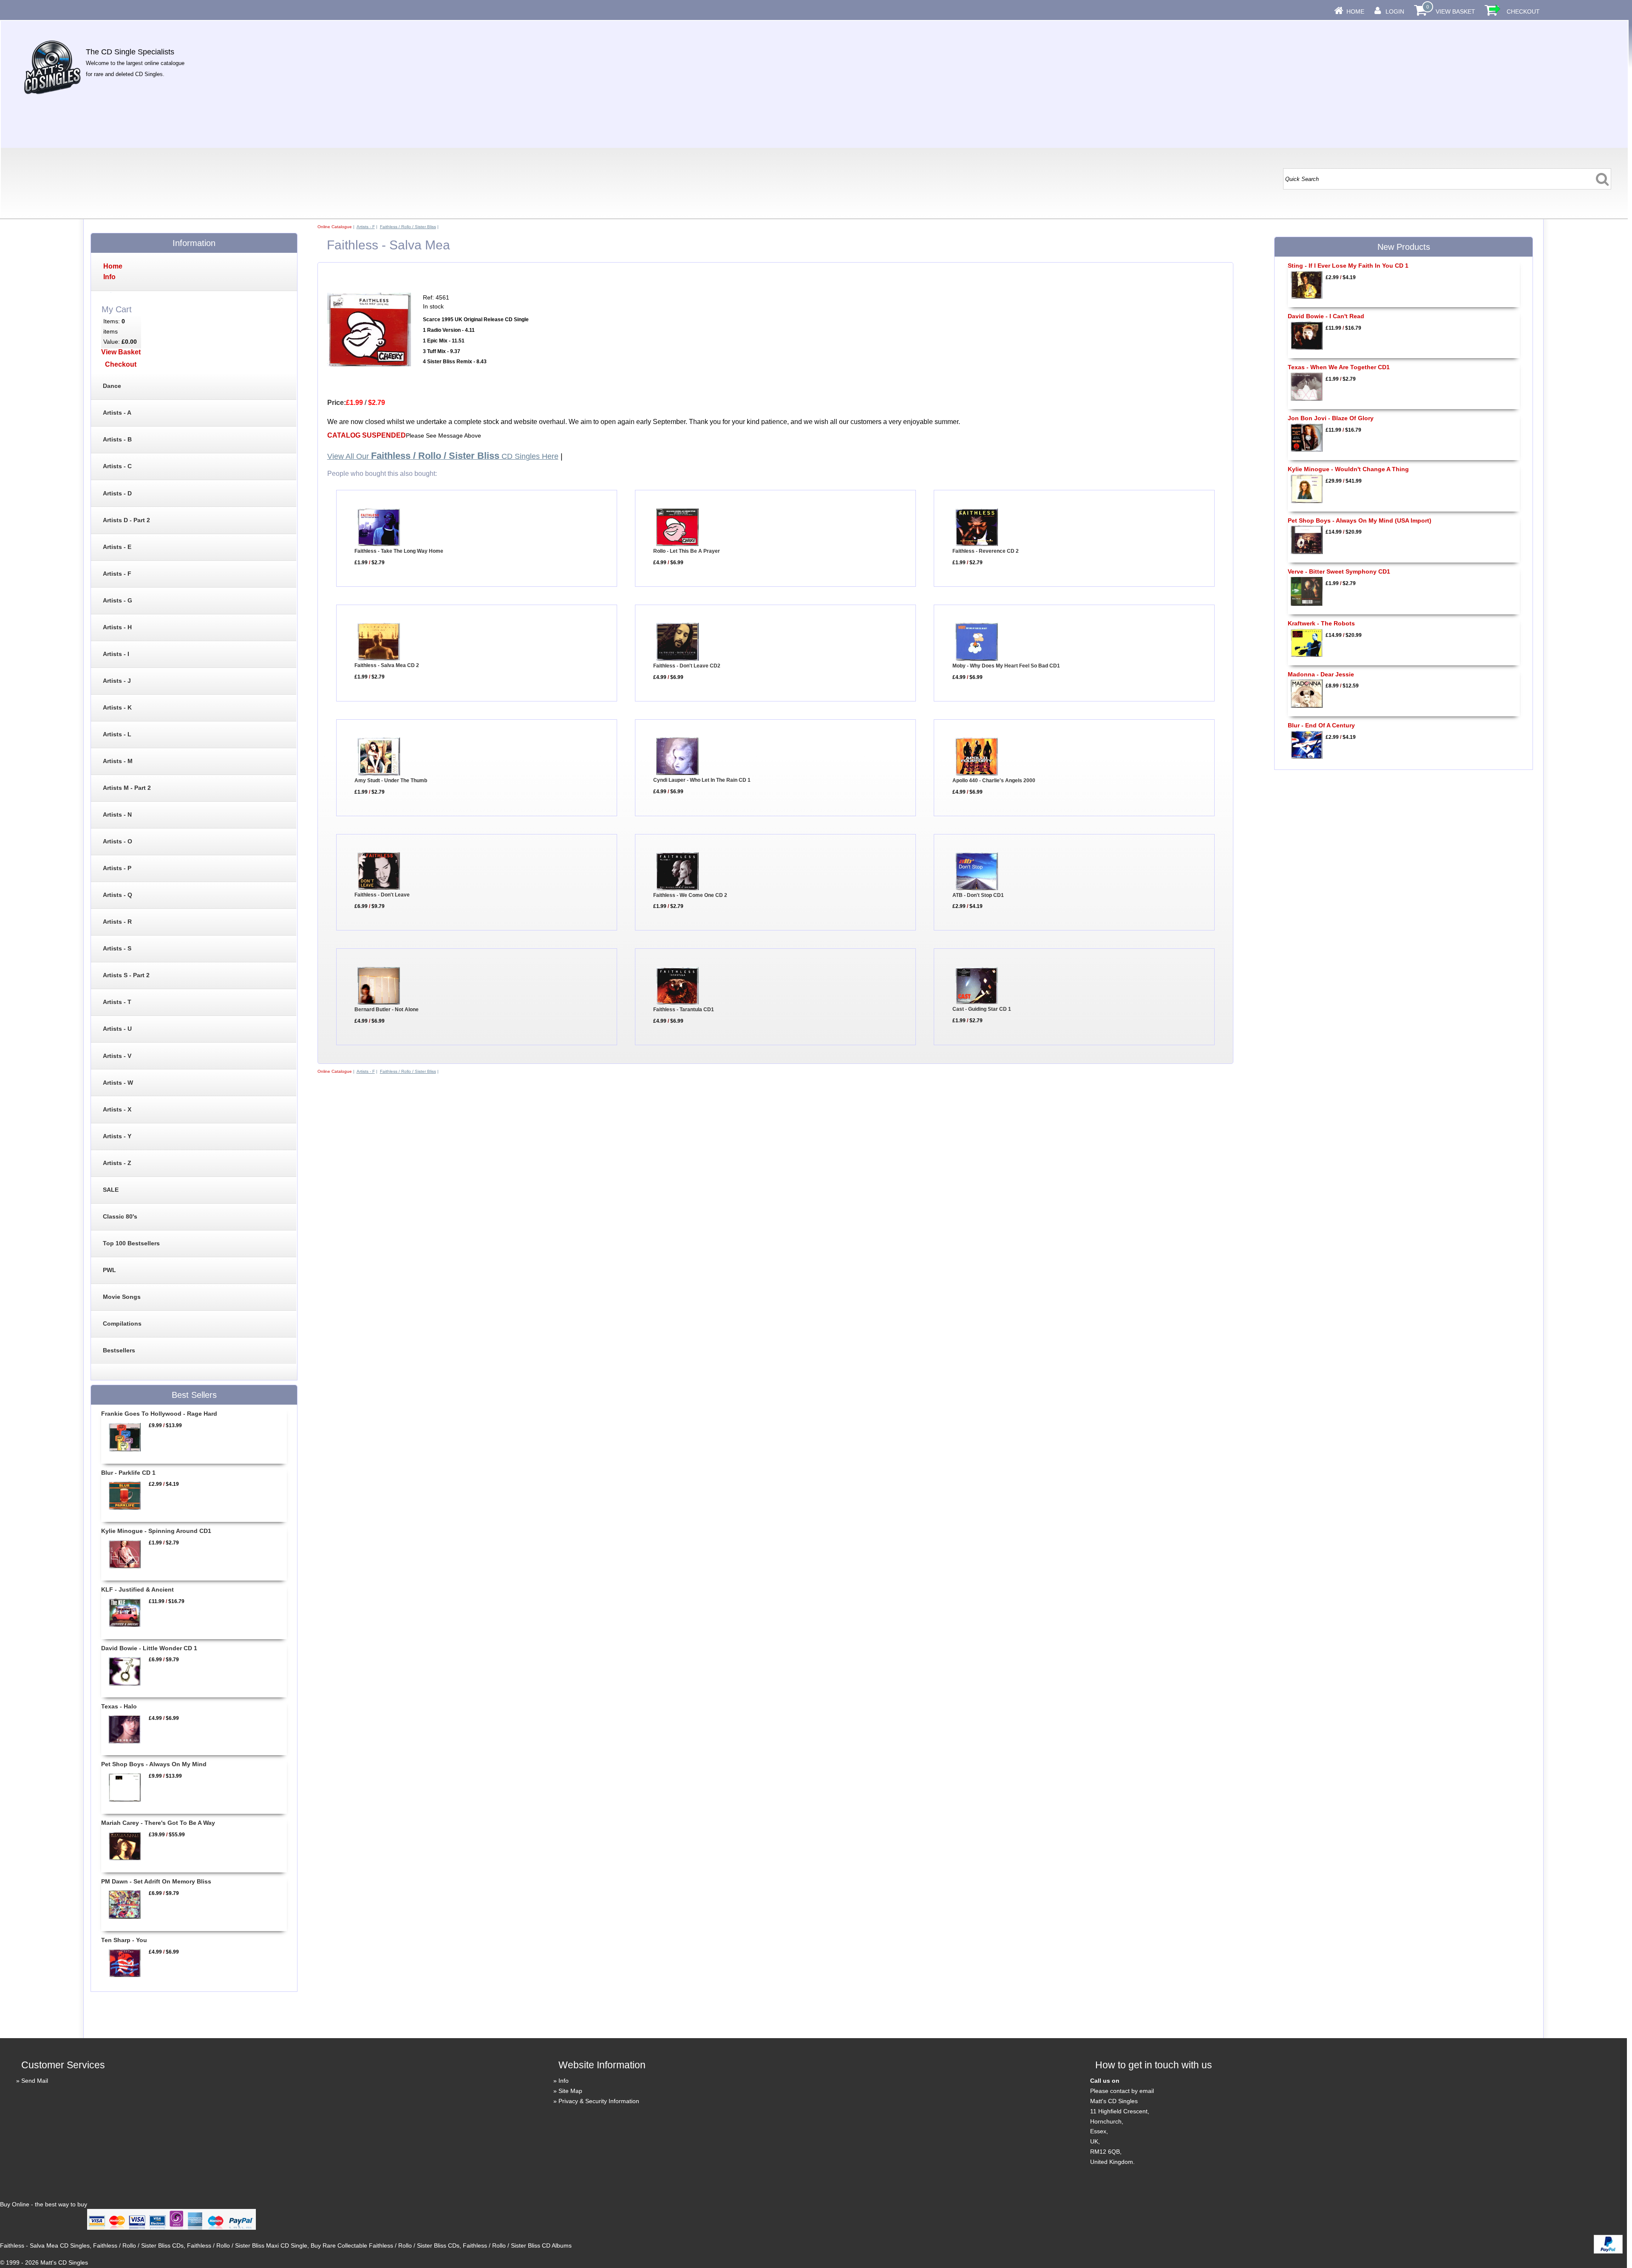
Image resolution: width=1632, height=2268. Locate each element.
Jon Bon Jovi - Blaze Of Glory (1331, 418)
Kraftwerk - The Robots (1321, 623)
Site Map (570, 2091)
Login (1395, 11)
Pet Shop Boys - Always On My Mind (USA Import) (1360, 520)
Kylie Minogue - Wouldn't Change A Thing (1348, 469)
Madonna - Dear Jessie (1321, 674)
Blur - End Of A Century (1321, 725)
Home (1355, 11)
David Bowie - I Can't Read (1326, 316)
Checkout (1523, 11)
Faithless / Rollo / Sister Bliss (408, 227)
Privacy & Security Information (599, 2101)
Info (564, 2081)
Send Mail (35, 2081)
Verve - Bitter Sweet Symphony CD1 (1339, 571)
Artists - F (366, 227)
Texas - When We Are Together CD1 (1339, 367)
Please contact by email (1122, 2091)
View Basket (1455, 11)
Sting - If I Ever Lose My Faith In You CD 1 (1348, 266)
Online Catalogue (335, 227)
